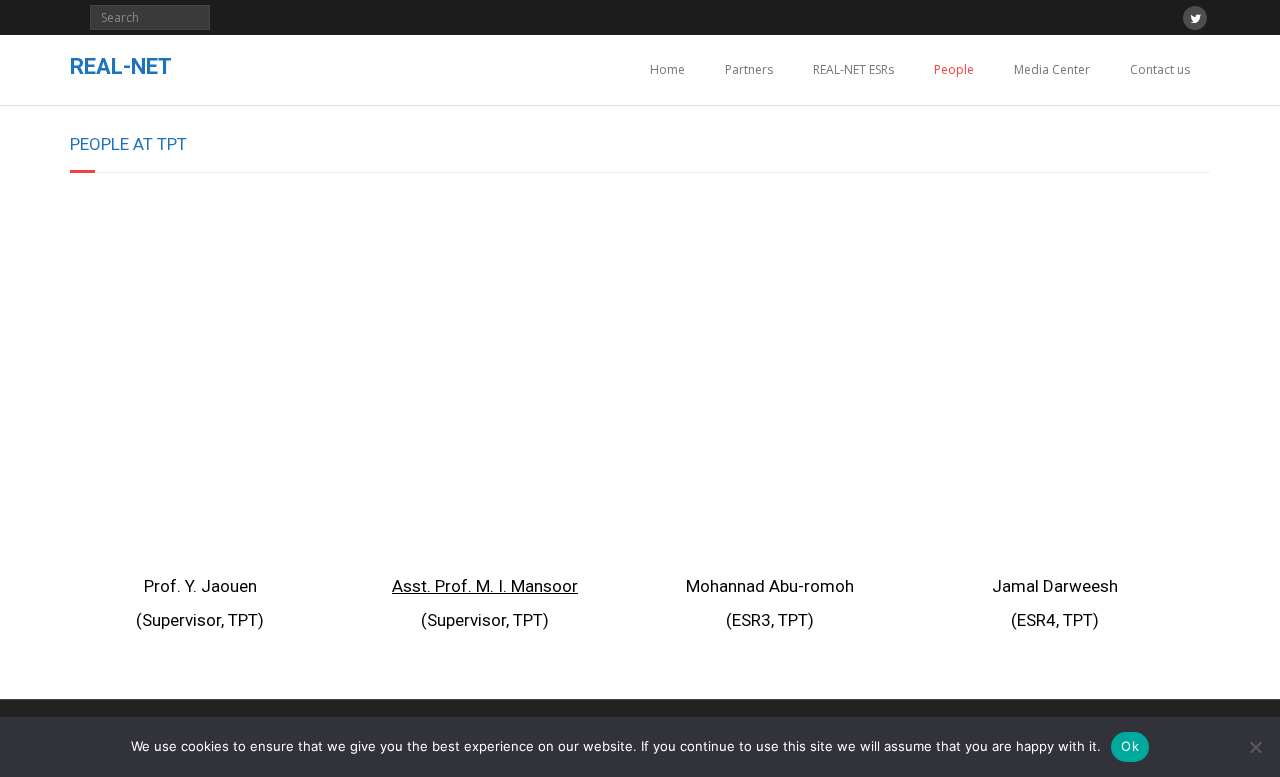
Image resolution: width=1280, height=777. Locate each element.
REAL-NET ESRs (853, 69)
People (954, 69)
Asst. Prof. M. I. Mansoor (485, 586)
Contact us (1160, 69)
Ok (1130, 746)
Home (667, 69)
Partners (749, 69)
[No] (1255, 747)
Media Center (1052, 69)
